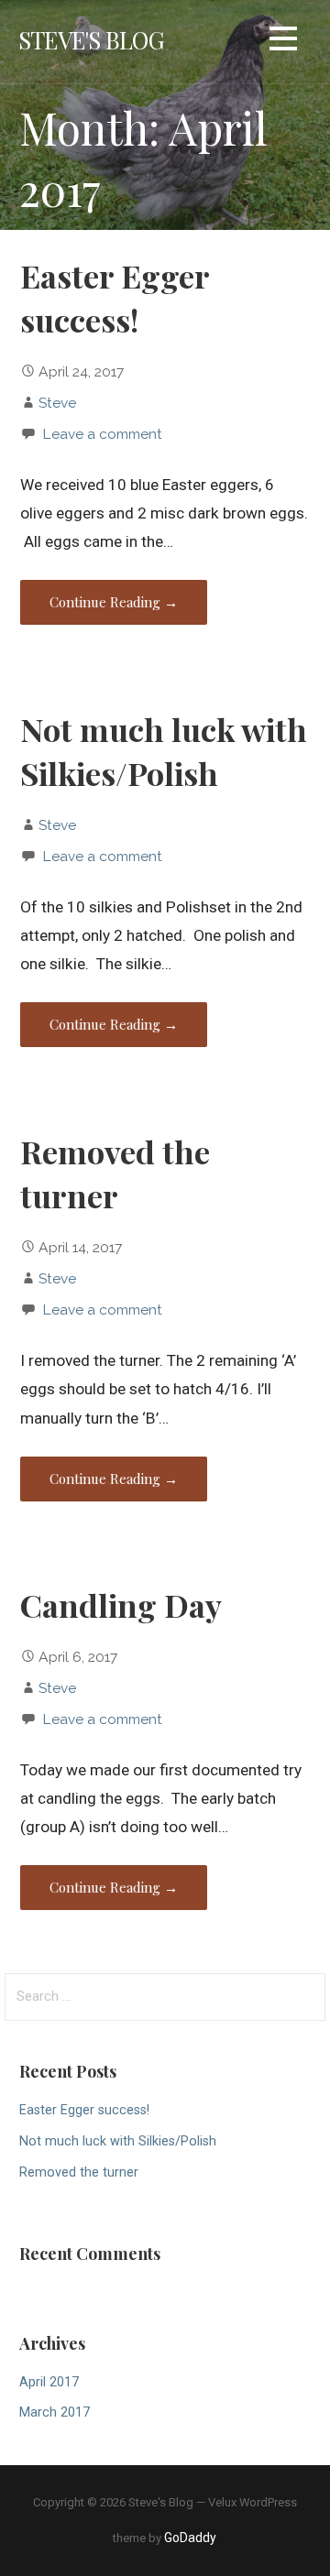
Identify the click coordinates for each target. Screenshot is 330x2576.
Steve (57, 403)
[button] (283, 42)
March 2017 (55, 2412)
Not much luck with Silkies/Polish (118, 2141)
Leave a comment (102, 434)
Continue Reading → (114, 602)
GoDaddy (190, 2538)
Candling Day (121, 1605)
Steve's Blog (91, 39)
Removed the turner (79, 2172)
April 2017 (49, 2382)
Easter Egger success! (84, 2110)
